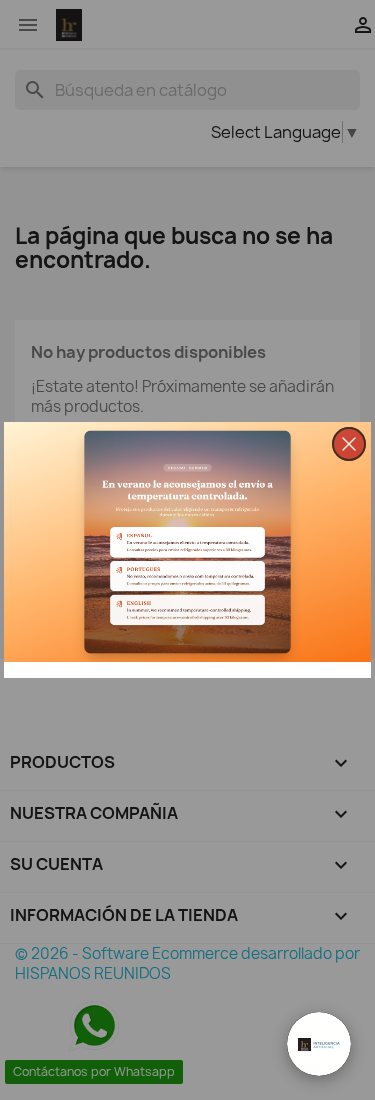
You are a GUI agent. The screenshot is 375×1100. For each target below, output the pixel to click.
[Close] (349, 444)
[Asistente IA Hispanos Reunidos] (319, 1044)
